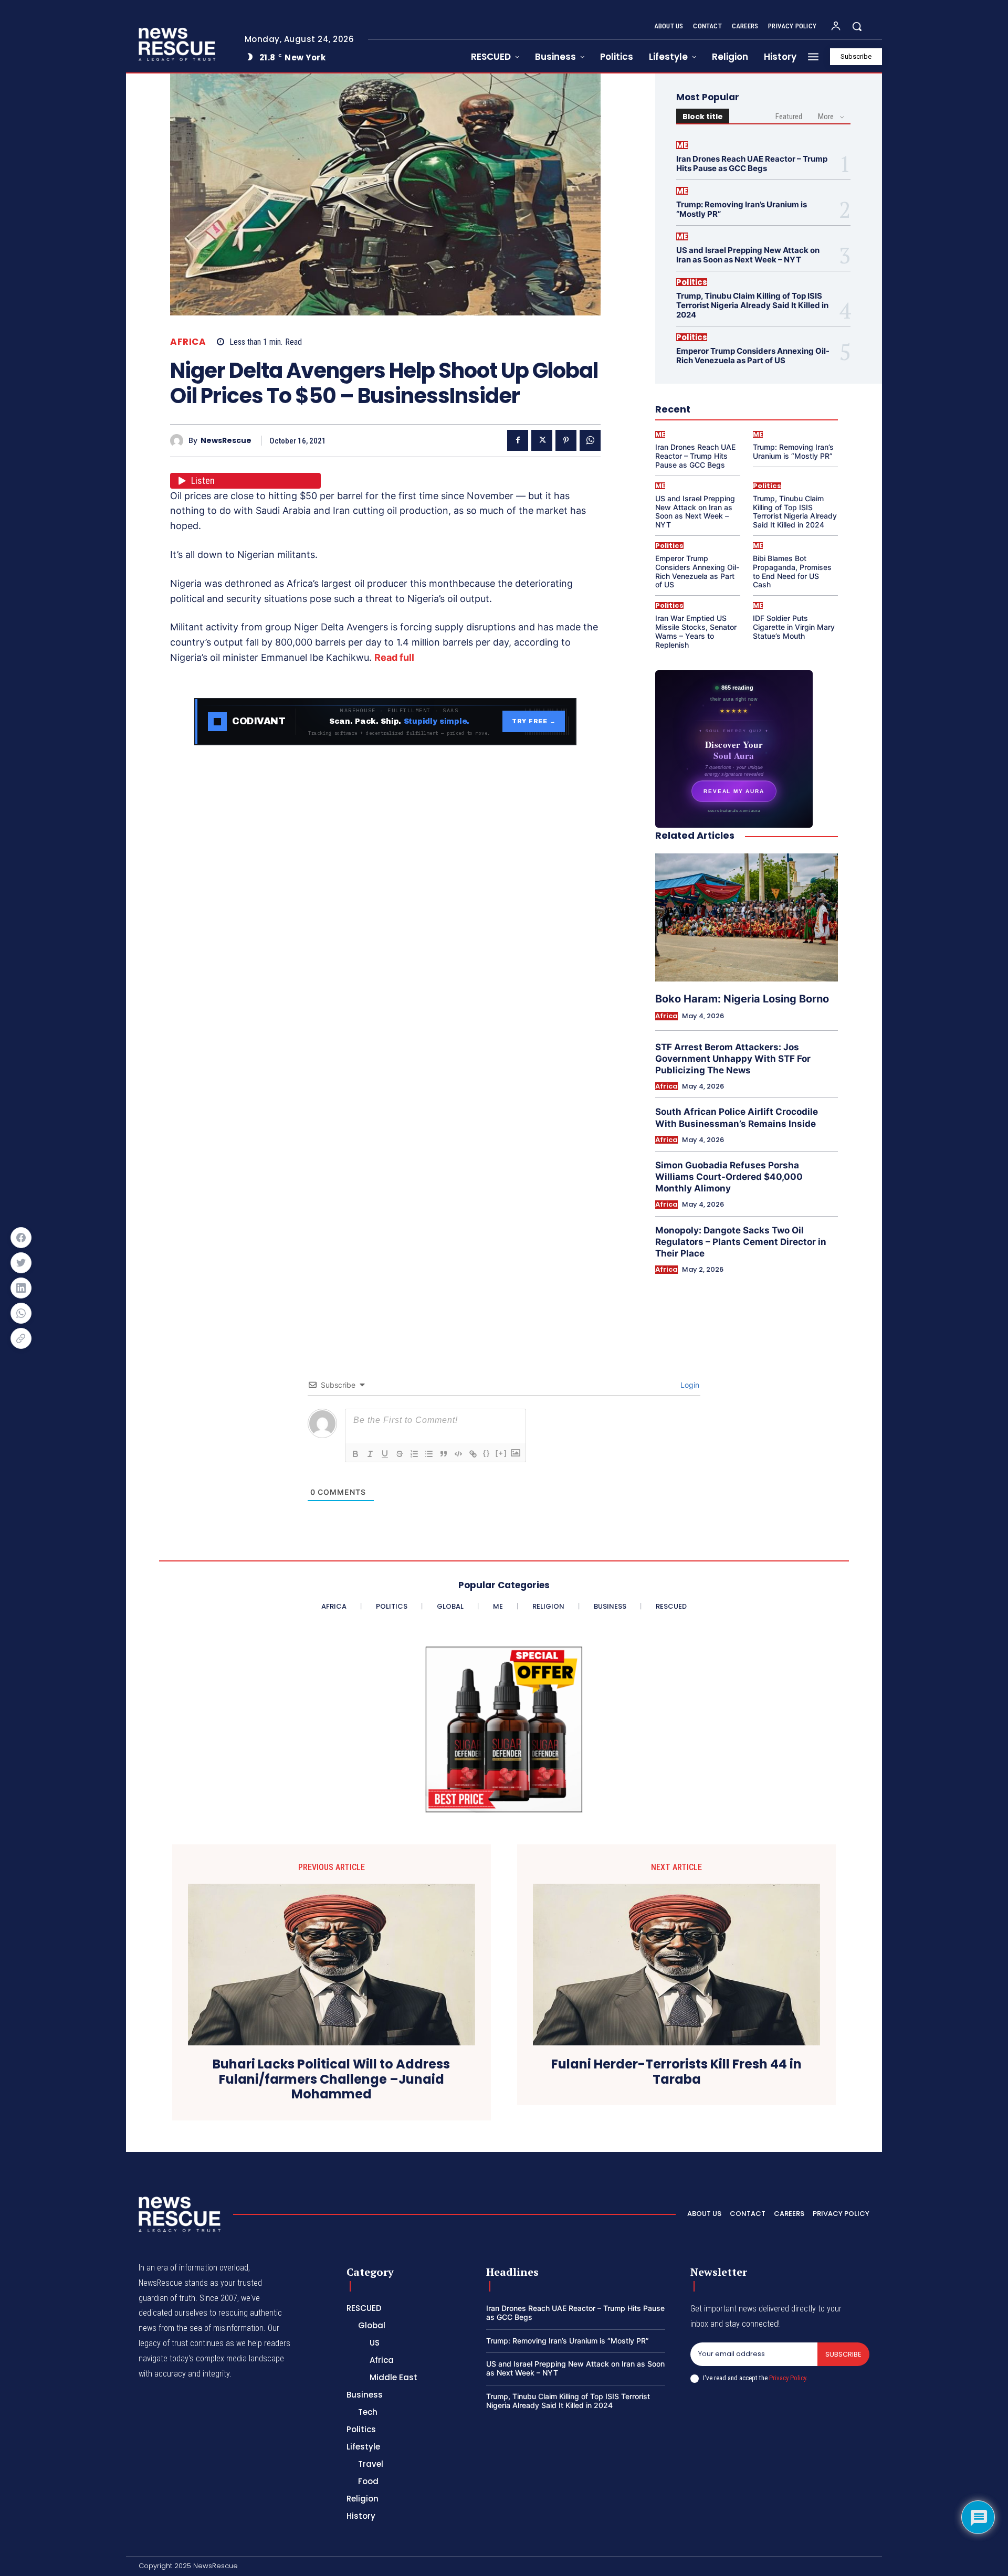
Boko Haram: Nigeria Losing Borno (742, 999)
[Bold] (355, 1454)
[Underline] (385, 1454)
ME (682, 145)
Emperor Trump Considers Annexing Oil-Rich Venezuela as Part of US (753, 356)
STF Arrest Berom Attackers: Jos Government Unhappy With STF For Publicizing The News (733, 1059)
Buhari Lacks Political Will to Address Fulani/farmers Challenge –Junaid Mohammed (331, 2079)
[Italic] (370, 1454)
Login (689, 1385)
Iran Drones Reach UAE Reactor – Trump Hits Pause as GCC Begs (752, 163)
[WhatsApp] (590, 440)
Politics (692, 282)
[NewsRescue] (178, 44)
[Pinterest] (566, 440)
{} (487, 1453)
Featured (789, 117)
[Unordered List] (429, 1454)
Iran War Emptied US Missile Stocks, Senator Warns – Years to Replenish (696, 631)
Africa (188, 342)
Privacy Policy (787, 2378)
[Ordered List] (414, 1454)
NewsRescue (226, 441)
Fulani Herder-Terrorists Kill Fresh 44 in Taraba (676, 2072)
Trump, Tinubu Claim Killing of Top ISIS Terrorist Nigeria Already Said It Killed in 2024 (752, 305)
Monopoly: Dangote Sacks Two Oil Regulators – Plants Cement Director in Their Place (741, 1242)
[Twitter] (542, 440)
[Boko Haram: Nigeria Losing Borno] (747, 917)
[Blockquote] (444, 1454)
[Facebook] (518, 440)
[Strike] (400, 1454)
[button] (857, 26)
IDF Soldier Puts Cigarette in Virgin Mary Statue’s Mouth (794, 627)
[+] (501, 1453)
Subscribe (843, 2354)
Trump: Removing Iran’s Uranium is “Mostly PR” (742, 209)
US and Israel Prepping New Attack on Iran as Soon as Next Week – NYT (748, 255)
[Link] (473, 1454)
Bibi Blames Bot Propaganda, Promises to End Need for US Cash (792, 571)
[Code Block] (458, 1454)
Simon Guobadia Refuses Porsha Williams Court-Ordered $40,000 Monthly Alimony (729, 1177)
